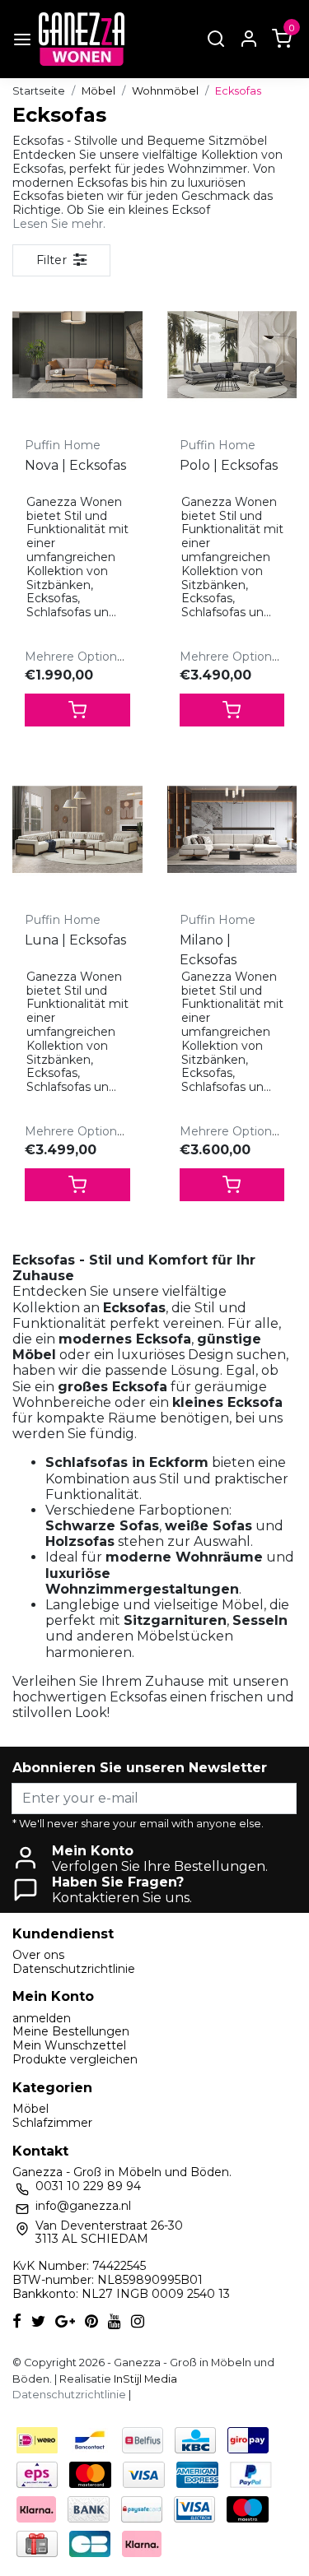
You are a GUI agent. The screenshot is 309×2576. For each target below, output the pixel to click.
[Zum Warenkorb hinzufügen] (77, 710)
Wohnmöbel (165, 91)
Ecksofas (238, 91)
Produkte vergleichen (75, 2059)
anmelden (42, 2018)
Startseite (39, 91)
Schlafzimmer (52, 2123)
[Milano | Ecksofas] (232, 829)
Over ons (38, 1955)
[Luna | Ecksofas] (77, 829)
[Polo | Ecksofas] (232, 355)
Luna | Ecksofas (75, 940)
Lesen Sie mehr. (59, 224)
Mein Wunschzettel (69, 2045)
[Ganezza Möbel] (82, 39)
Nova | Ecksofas (75, 465)
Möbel (98, 91)
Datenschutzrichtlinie (74, 1969)
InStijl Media (144, 2379)
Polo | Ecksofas (229, 465)
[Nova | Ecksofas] (77, 355)
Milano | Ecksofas (208, 950)
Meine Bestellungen (71, 2031)
